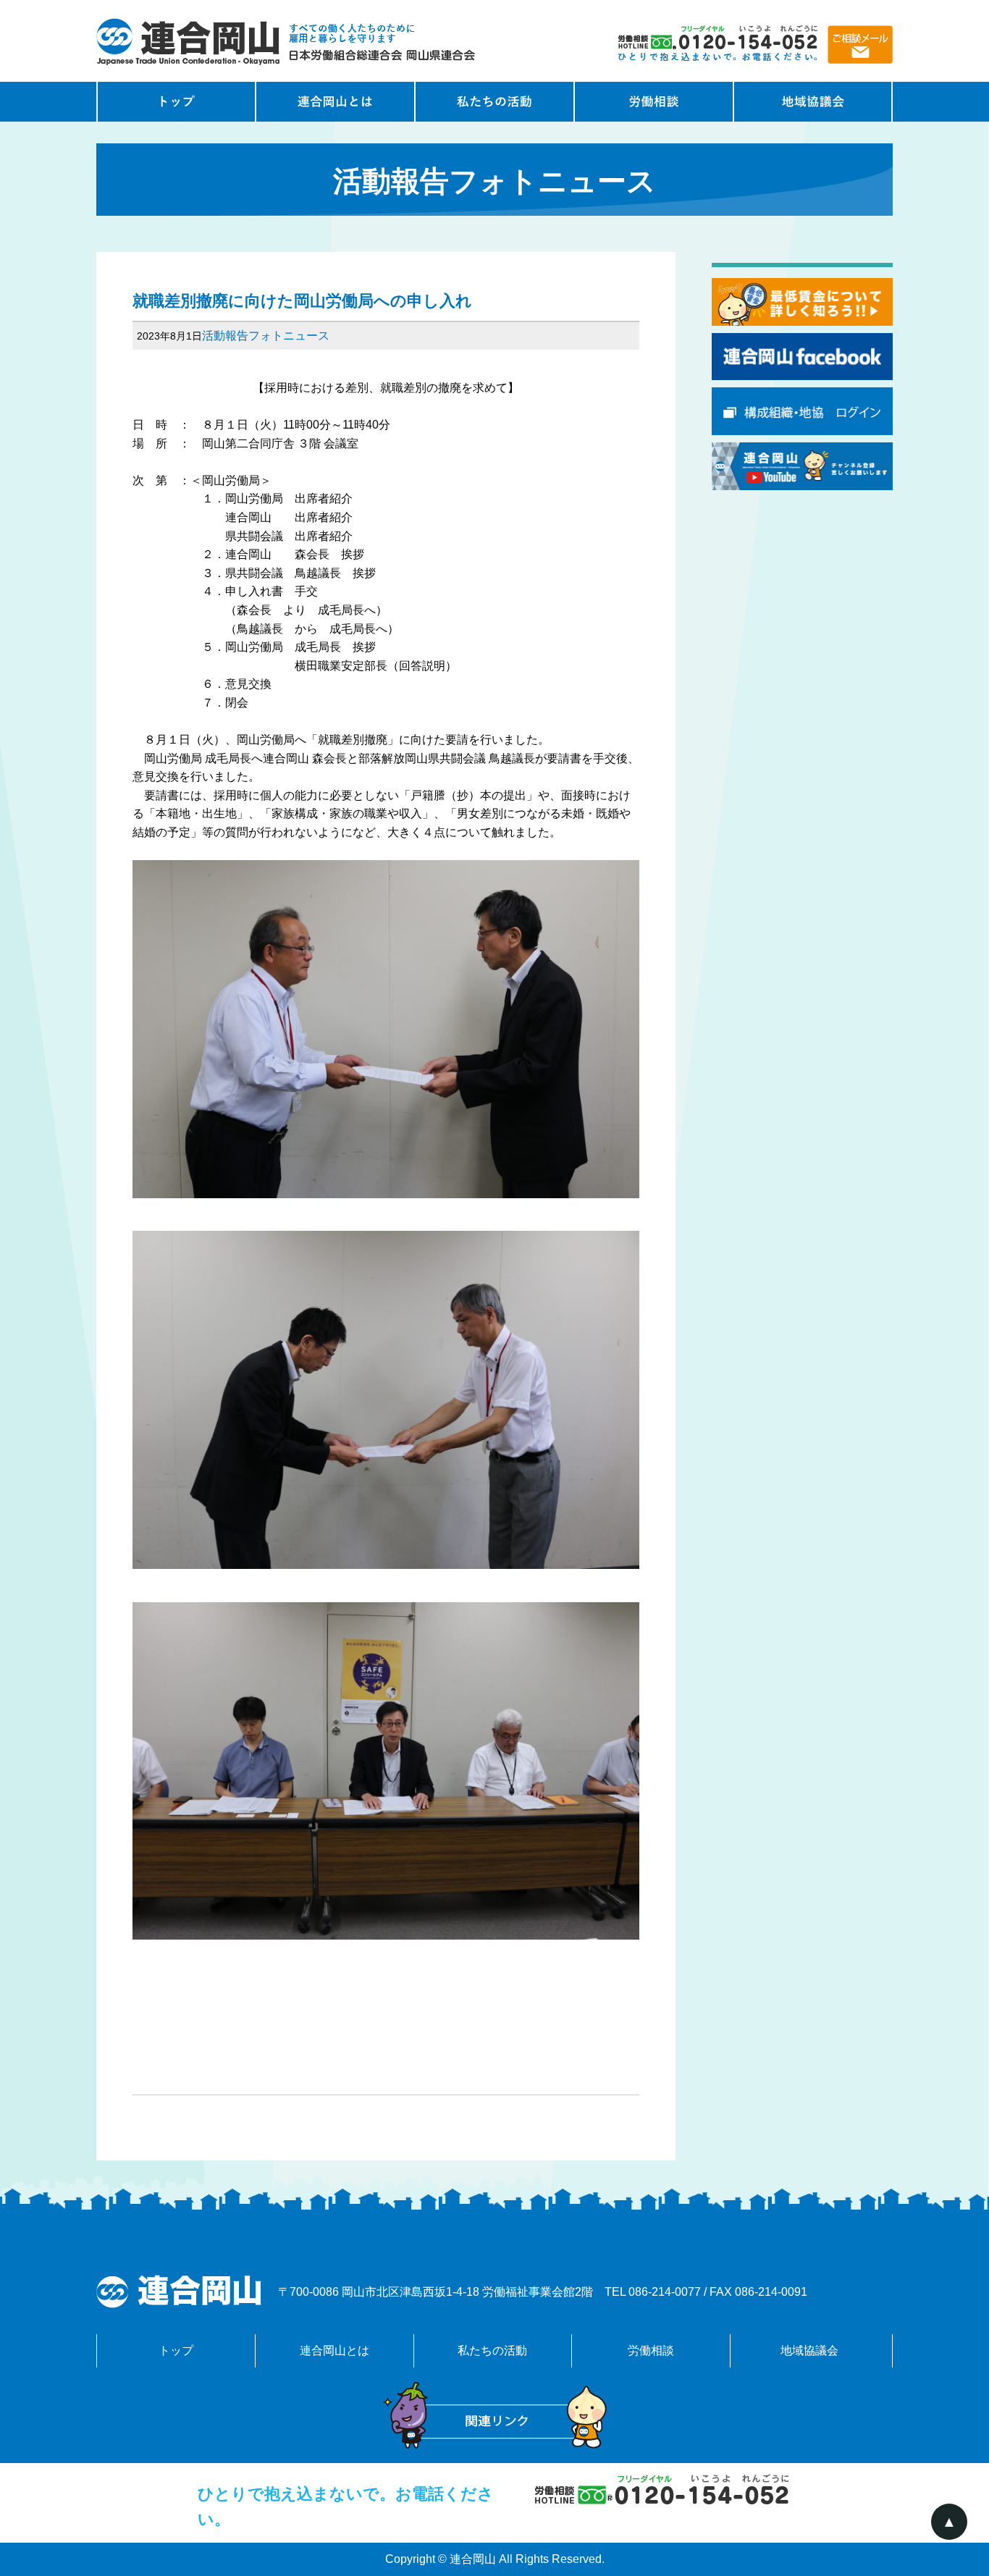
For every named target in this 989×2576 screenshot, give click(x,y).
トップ (176, 2350)
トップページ (176, 102)
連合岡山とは (335, 102)
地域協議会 (813, 102)
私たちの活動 (494, 102)
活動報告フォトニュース (266, 336)
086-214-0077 (665, 2292)
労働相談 (654, 102)
